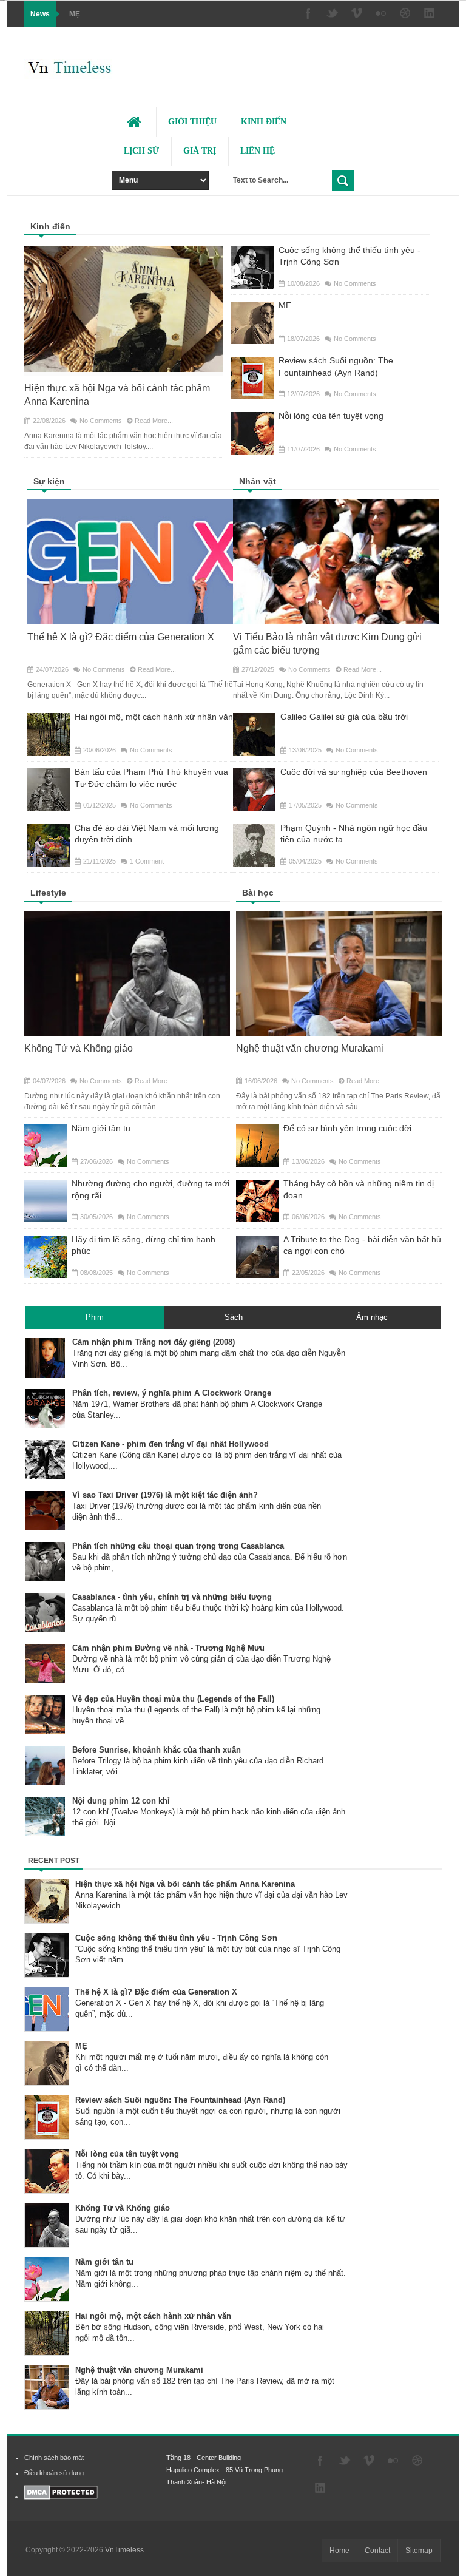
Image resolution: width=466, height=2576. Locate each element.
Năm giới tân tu (101, 1128)
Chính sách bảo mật (54, 2458)
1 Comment (147, 861)
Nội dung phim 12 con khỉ (121, 1801)
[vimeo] (357, 14)
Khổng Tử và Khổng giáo (79, 1048)
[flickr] (381, 14)
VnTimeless (124, 2550)
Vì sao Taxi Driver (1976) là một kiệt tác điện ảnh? (165, 1495)
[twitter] (333, 14)
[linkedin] (430, 14)
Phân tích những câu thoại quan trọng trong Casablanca (178, 1546)
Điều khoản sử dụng (54, 2473)
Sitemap (419, 2551)
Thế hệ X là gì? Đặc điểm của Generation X (121, 637)
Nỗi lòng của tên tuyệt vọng (331, 416)
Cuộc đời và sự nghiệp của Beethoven (354, 772)
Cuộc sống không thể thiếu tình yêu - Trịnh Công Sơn (176, 1938)
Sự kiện (49, 481)
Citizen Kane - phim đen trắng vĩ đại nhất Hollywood (171, 1444)
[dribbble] (405, 14)
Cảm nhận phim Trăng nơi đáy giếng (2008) (154, 1342)
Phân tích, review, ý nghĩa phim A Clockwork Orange (172, 1393)
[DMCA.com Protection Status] (61, 2497)
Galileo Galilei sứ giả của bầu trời (344, 717)
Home (339, 2551)
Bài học (258, 893)
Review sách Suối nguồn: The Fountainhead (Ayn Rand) (180, 2100)
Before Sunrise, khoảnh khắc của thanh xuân (157, 1750)
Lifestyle (48, 893)
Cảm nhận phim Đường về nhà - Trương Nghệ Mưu (168, 1648)
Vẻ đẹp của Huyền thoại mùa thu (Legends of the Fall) (173, 1699)
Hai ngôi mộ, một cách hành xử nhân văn (154, 717)
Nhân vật (258, 481)
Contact (377, 2551)
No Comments (101, 421)
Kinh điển (50, 226)
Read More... (154, 421)
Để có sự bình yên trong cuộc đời (347, 1128)
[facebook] (308, 14)
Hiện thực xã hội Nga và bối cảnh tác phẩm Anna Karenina (185, 1884)
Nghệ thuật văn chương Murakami (310, 1048)
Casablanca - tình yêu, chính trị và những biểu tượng (172, 1597)
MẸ (75, 14)
